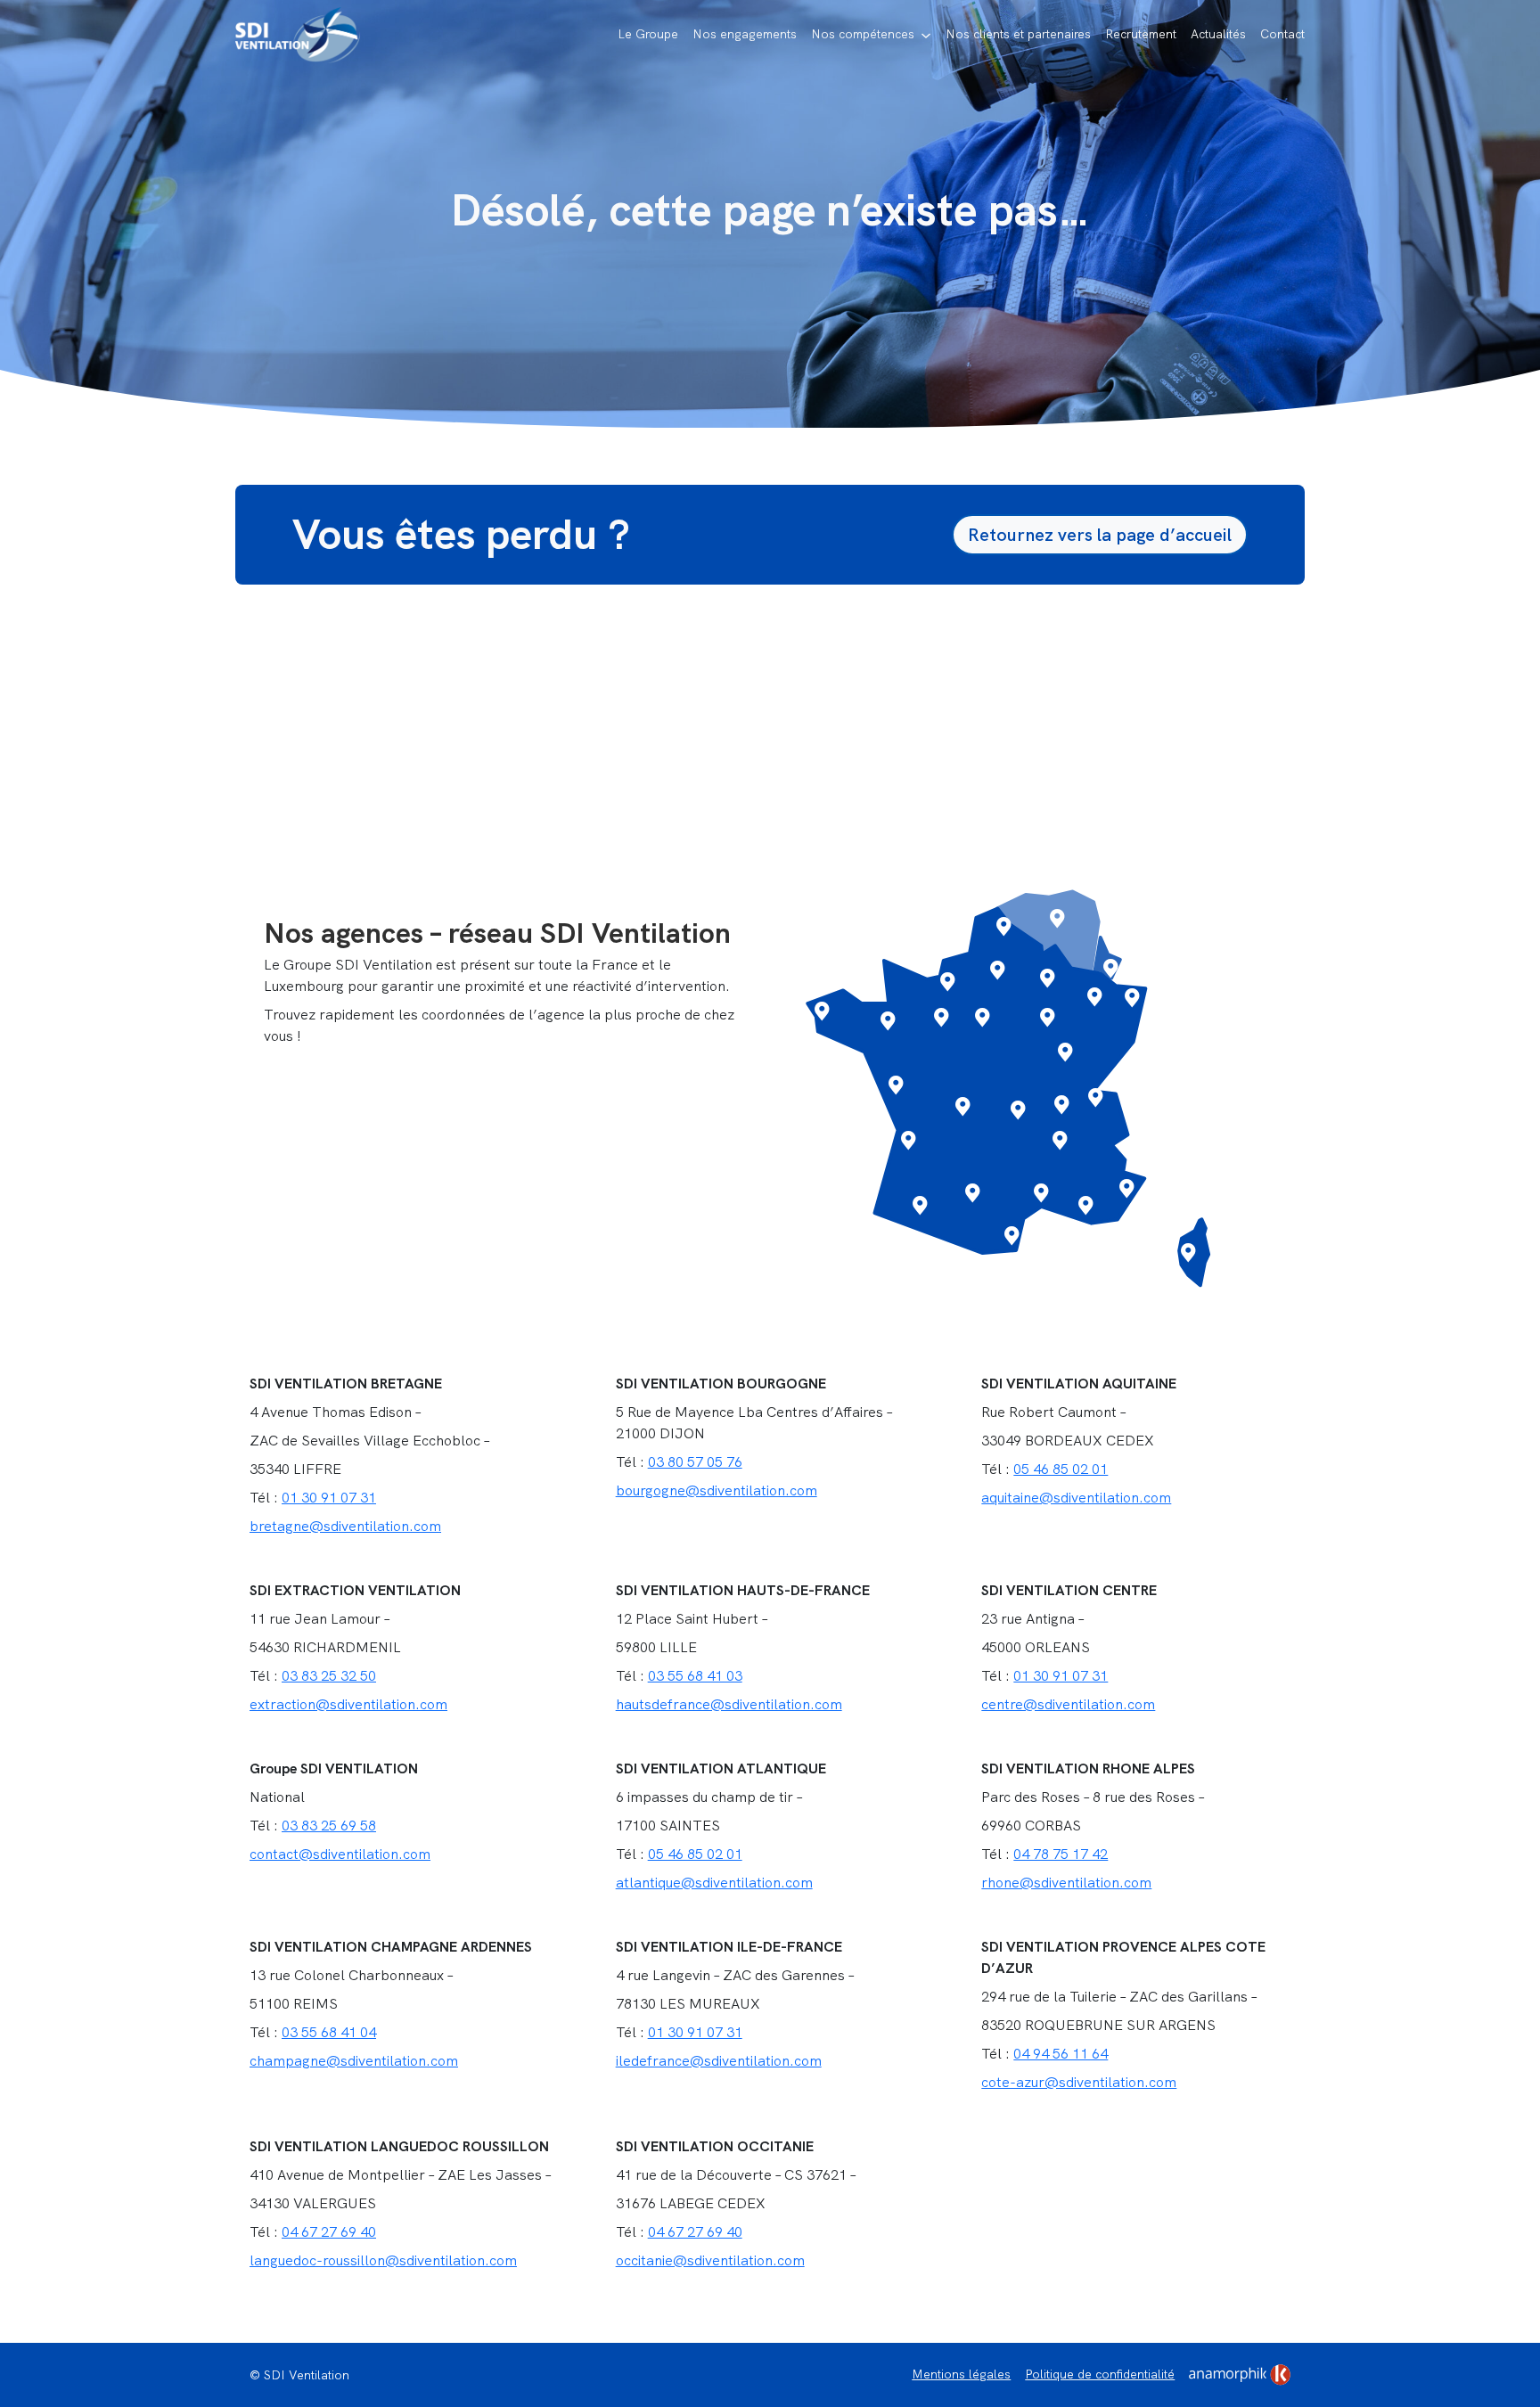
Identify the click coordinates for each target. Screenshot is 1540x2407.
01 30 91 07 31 (329, 1498)
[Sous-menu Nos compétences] (926, 36)
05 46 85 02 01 (1061, 1469)
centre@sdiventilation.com (1068, 1704)
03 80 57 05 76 (695, 1462)
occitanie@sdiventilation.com (710, 2260)
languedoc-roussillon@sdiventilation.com (383, 2260)
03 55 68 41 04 (329, 2032)
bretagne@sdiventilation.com (345, 1526)
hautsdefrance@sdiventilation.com (729, 1704)
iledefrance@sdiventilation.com (719, 2061)
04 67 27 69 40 (329, 2232)
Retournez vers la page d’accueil (1100, 535)
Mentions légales (961, 2374)
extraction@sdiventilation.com (348, 1704)
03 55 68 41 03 (695, 1676)
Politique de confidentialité (1100, 2374)
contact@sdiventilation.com (340, 1854)
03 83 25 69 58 (329, 1826)
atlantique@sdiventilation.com (714, 1883)
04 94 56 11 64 (1061, 2054)
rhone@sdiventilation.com (1066, 1883)
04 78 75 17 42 (1061, 1854)
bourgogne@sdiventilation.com (717, 1490)
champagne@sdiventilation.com (354, 2061)
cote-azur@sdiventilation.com (1079, 2082)
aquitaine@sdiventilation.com (1076, 1498)
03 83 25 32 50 (329, 1676)
